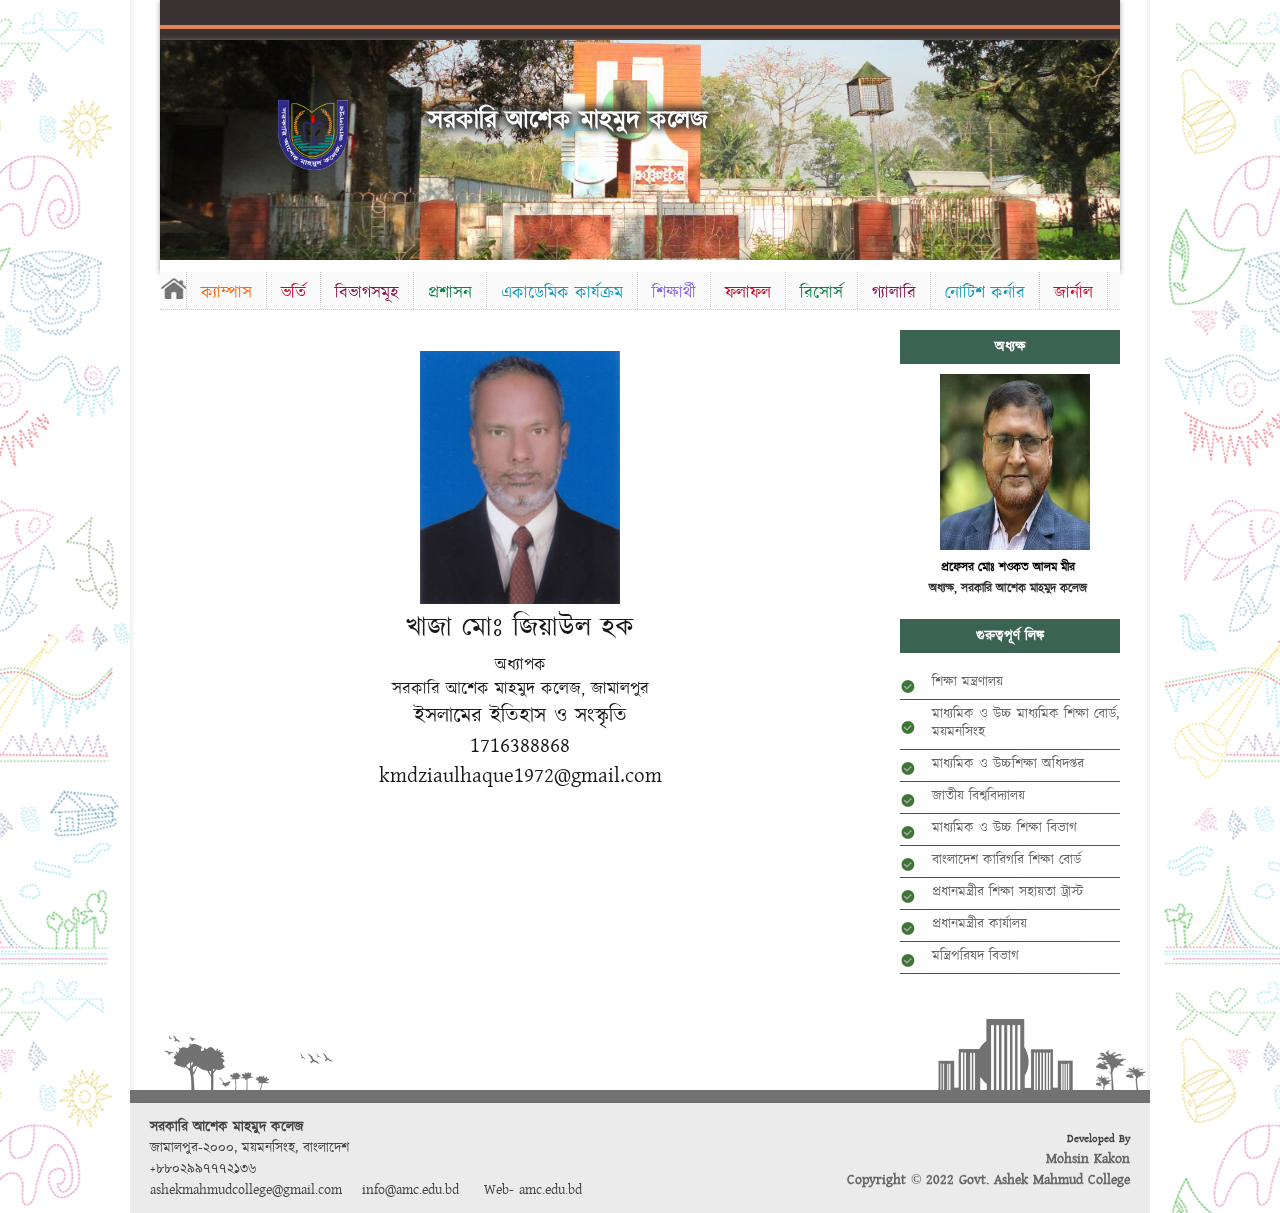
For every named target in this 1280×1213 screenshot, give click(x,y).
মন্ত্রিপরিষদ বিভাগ (975, 956)
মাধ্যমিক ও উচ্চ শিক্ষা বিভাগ (1004, 828)
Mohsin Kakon (1088, 1159)
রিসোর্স (821, 292)
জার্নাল (1073, 292)
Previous (179, 146)
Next (1101, 146)
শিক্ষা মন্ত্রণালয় (967, 682)
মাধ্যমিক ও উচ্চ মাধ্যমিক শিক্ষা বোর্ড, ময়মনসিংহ (1025, 723)
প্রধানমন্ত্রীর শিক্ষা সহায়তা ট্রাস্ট (1007, 892)
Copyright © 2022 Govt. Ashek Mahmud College (988, 1180)
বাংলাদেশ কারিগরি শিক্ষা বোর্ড (1006, 860)
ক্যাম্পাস (226, 292)
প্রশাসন (450, 292)
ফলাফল (748, 292)
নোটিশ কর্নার (985, 292)
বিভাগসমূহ (367, 292)
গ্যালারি (894, 292)
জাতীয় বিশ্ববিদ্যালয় (978, 796)
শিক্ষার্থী (674, 292)
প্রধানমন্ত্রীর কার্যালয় (979, 924)
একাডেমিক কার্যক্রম (562, 292)
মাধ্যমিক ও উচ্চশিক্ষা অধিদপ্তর (1008, 764)
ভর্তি (293, 292)
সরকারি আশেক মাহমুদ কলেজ (568, 120)
